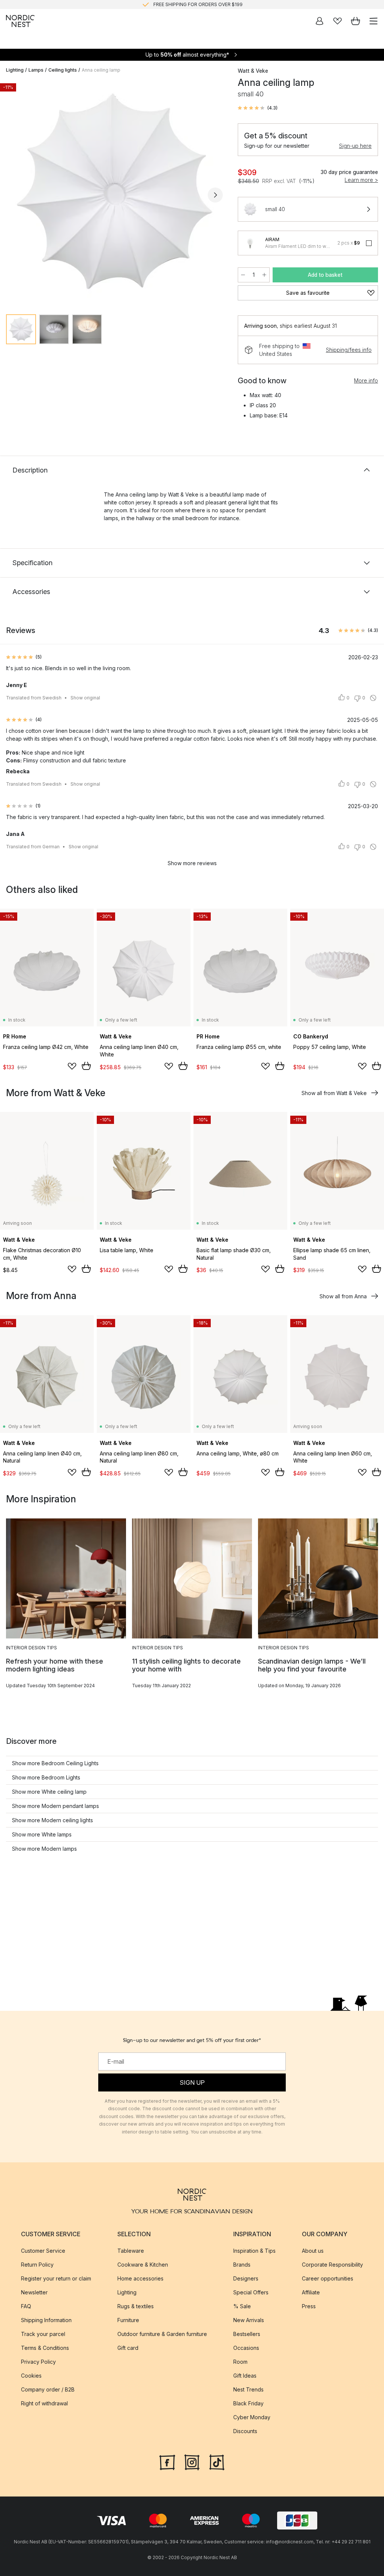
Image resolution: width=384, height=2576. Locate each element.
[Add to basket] (86, 1066)
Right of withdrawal (44, 2403)
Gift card (128, 2348)
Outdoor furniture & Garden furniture (162, 2334)
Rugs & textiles (136, 2306)
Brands (242, 2265)
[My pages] (319, 21)
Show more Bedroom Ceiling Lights (55, 1763)
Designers (246, 2278)
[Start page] (20, 21)
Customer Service (43, 2251)
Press (309, 2306)
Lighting (15, 70)
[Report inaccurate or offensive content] (373, 698)
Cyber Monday (252, 2417)
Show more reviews (192, 863)
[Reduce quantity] (243, 275)
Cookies (31, 2376)
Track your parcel (43, 2334)
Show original (85, 698)
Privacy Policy (38, 2362)
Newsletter (34, 2292)
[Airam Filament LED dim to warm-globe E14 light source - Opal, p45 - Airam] (250, 243)
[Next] (215, 195)
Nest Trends (248, 2389)
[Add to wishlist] (72, 1066)
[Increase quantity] (264, 275)
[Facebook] (167, 2462)
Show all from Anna (343, 1296)
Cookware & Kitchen (143, 2265)
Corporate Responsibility (332, 2265)
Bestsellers (247, 2334)
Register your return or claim (56, 2278)
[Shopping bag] (355, 21)
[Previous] (13, 195)
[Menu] (373, 21)
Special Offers (251, 2292)
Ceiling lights (63, 70)
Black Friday (248, 2403)
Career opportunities (328, 2278)
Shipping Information (46, 2320)
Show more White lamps (42, 1834)
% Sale (242, 2306)
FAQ (26, 2306)
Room (240, 2362)
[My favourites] (337, 21)
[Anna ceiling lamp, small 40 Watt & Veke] (114, 194)
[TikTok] (217, 2462)
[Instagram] (192, 2462)
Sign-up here (355, 146)
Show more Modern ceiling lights (52, 1820)
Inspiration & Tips (254, 2251)
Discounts (245, 2431)
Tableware (131, 2251)
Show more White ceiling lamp (49, 1792)
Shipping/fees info (349, 350)
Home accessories (140, 2278)
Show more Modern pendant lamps (55, 1806)
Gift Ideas (245, 2376)
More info (366, 380)
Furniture (128, 2320)
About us (313, 2251)
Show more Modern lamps (44, 1849)
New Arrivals (249, 2320)
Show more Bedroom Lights (46, 1777)
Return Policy (37, 2265)
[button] (258, 108)
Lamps (36, 70)
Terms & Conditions (45, 2348)
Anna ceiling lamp (101, 70)
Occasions (246, 2348)
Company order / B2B (48, 2389)
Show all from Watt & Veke (334, 1093)
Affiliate (311, 2292)
